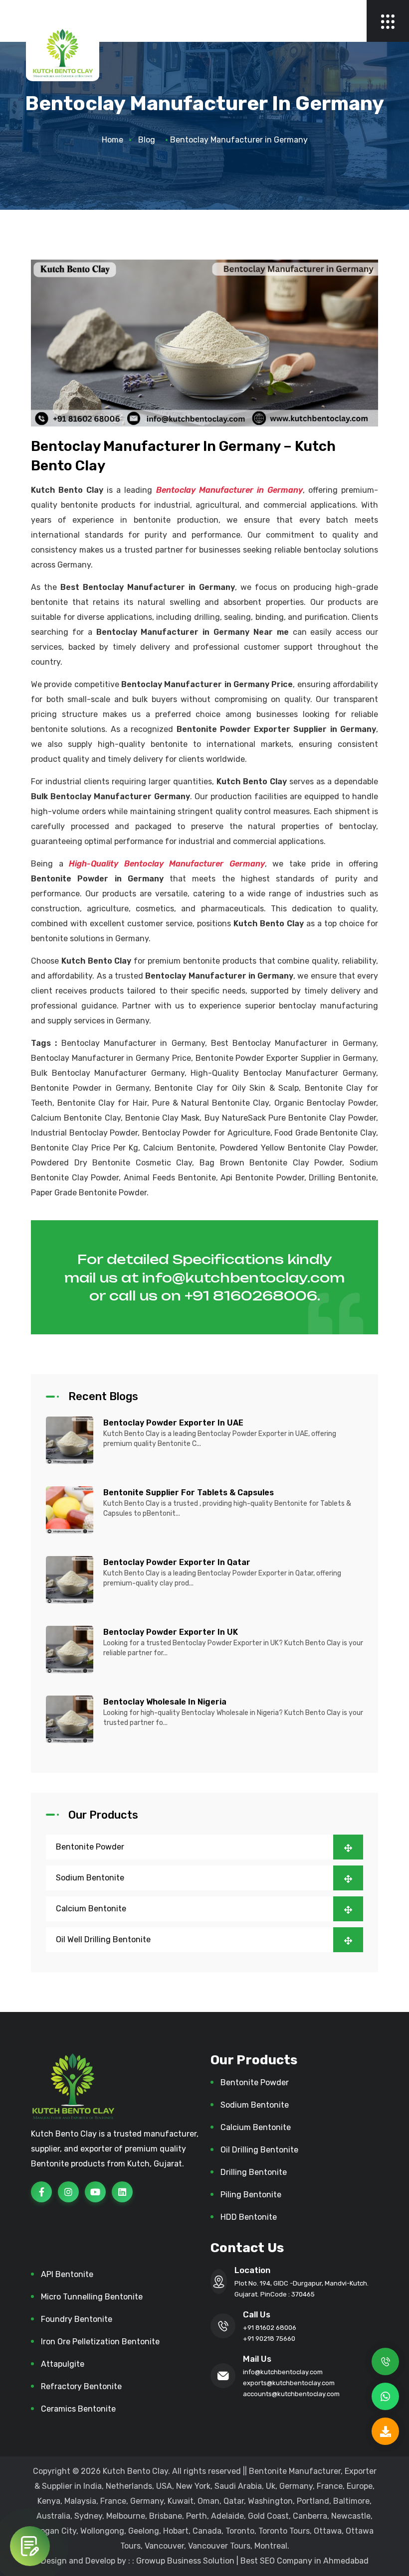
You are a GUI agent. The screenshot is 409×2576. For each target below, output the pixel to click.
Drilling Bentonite (254, 2172)
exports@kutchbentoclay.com (289, 2383)
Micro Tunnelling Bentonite (92, 2297)
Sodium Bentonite (90, 1878)
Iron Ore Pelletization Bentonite (100, 2342)
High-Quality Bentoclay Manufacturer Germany (167, 864)
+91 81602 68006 (270, 2328)
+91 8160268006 (251, 1295)
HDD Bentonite (249, 2217)
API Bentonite (67, 2274)
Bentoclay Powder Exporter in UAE (173, 1423)
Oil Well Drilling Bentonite (103, 1939)
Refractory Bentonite (81, 2386)
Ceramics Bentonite (78, 2409)
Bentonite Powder (90, 1847)
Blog (147, 140)
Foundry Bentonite (77, 2319)
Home (112, 140)
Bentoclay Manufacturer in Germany (229, 490)
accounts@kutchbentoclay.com (291, 2394)
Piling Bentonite (251, 2195)
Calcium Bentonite (91, 1909)
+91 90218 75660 (269, 2339)
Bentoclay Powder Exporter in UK (171, 1632)
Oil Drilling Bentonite (259, 2150)
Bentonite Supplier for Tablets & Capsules (189, 1493)
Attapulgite (63, 2364)
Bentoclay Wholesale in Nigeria (165, 1702)
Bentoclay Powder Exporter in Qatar (177, 1562)
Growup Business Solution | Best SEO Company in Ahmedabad (252, 2561)
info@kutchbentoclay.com (243, 1278)
